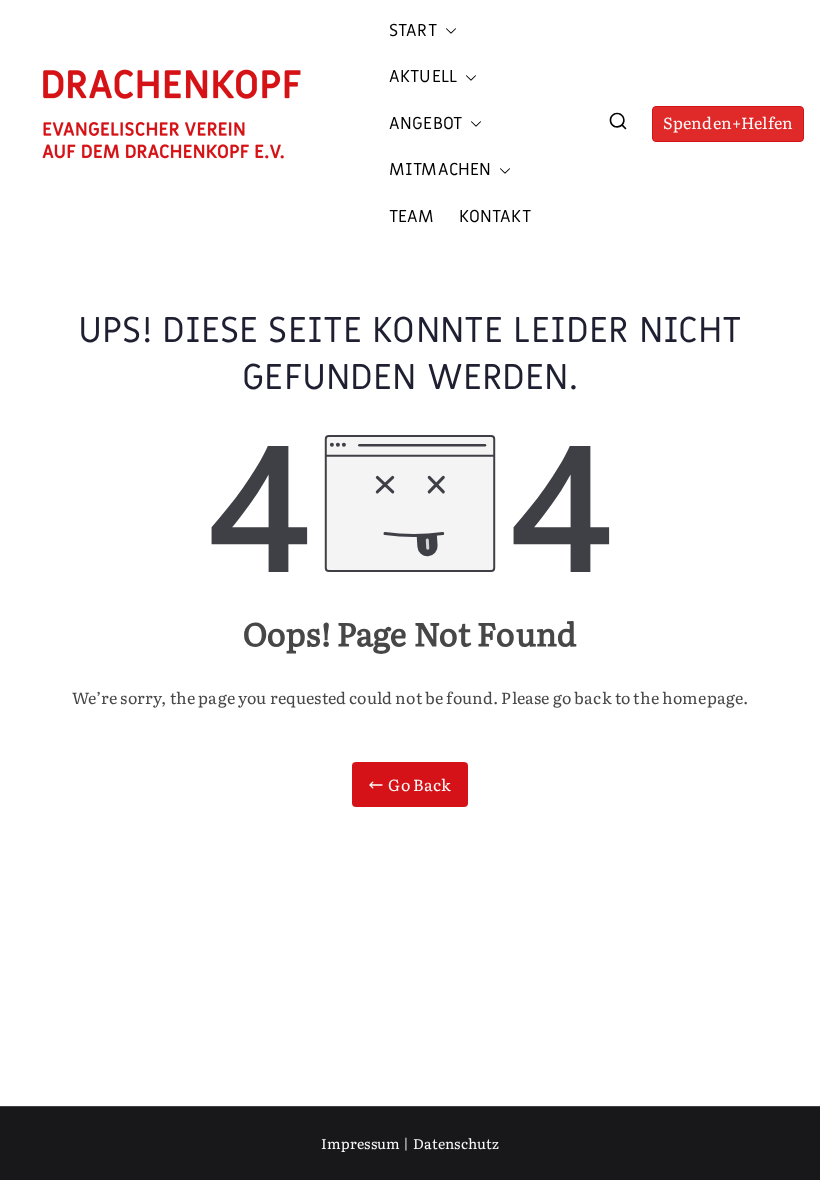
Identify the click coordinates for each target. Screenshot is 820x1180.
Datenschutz (456, 1143)
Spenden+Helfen (728, 122)
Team (412, 217)
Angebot (425, 124)
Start (413, 31)
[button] (447, 31)
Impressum (360, 1143)
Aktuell (423, 77)
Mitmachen (440, 170)
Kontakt (495, 217)
